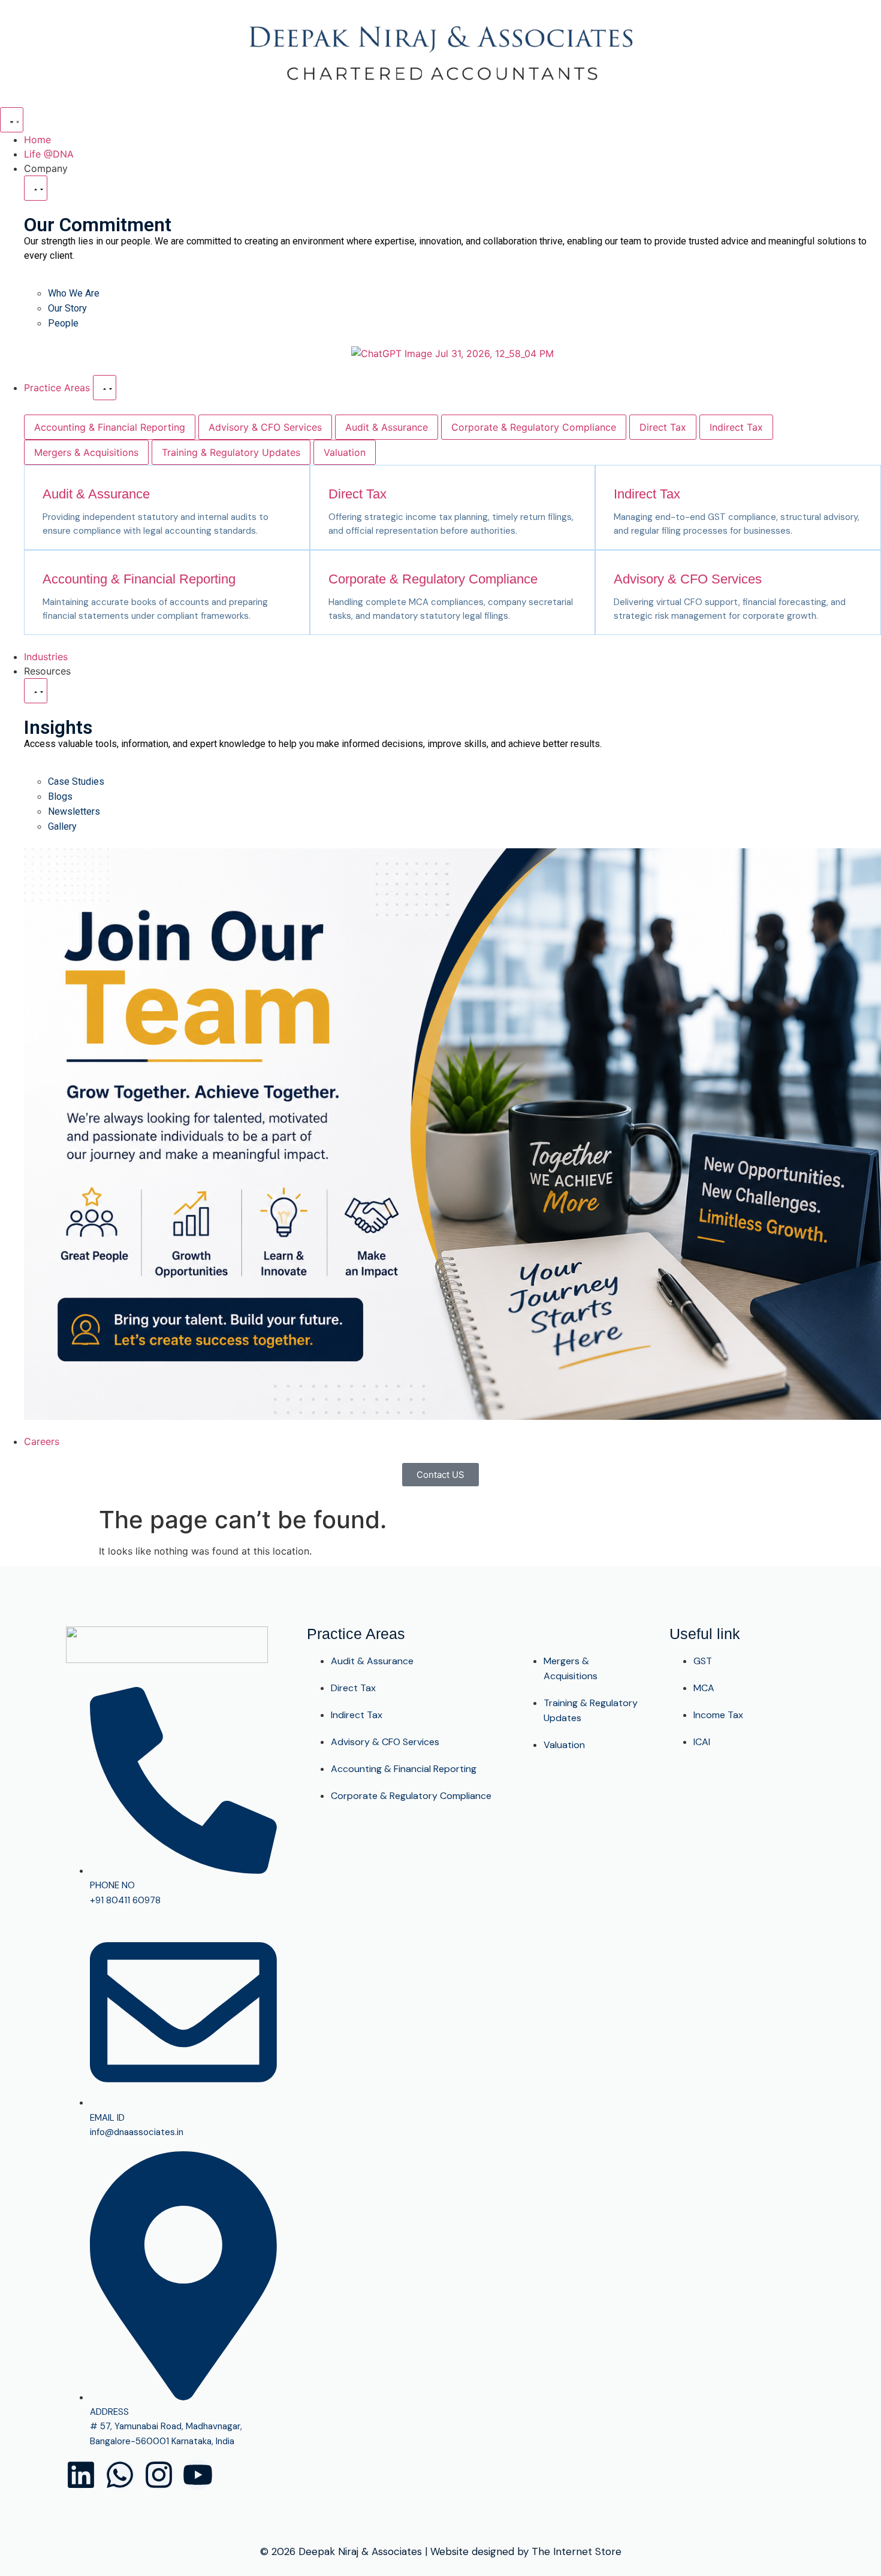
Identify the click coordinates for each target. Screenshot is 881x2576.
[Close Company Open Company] (36, 188)
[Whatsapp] (120, 2475)
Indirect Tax (736, 427)
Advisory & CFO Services (265, 427)
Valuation (345, 452)
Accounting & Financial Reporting (110, 427)
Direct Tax (663, 427)
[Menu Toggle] (12, 120)
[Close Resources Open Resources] (36, 691)
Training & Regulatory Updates (231, 452)
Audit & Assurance (387, 427)
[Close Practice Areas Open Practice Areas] (105, 388)
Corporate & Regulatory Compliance (534, 427)
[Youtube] (198, 2475)
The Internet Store (577, 2551)
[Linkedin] (81, 2475)
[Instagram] (159, 2475)
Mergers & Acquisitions (86, 452)
